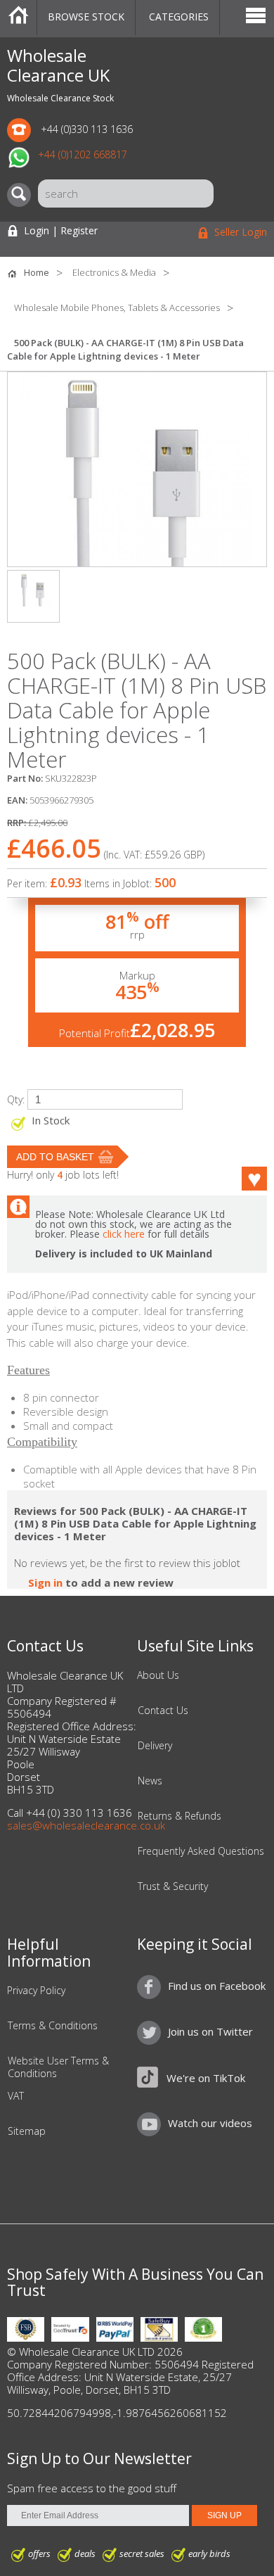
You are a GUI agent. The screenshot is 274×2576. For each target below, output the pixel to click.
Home (18, 18)
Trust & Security (173, 1886)
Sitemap (27, 2131)
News (150, 1781)
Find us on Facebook (217, 1986)
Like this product (246, 1179)
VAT (16, 2096)
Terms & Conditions (53, 2026)
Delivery (155, 1746)
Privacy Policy (36, 1991)
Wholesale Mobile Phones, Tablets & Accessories (117, 307)
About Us (158, 1675)
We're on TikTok (206, 2078)
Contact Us (163, 1711)
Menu (256, 18)
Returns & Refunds (180, 1816)
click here (124, 1234)
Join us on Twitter (210, 2031)
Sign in (45, 1582)
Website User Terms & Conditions (58, 2067)
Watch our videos (210, 2123)
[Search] (22, 195)
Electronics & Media (114, 272)
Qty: (16, 1099)
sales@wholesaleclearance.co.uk (86, 1825)
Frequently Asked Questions (201, 1851)
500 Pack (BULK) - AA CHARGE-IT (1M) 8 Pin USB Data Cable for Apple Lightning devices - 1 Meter (125, 349)
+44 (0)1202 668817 (83, 154)
